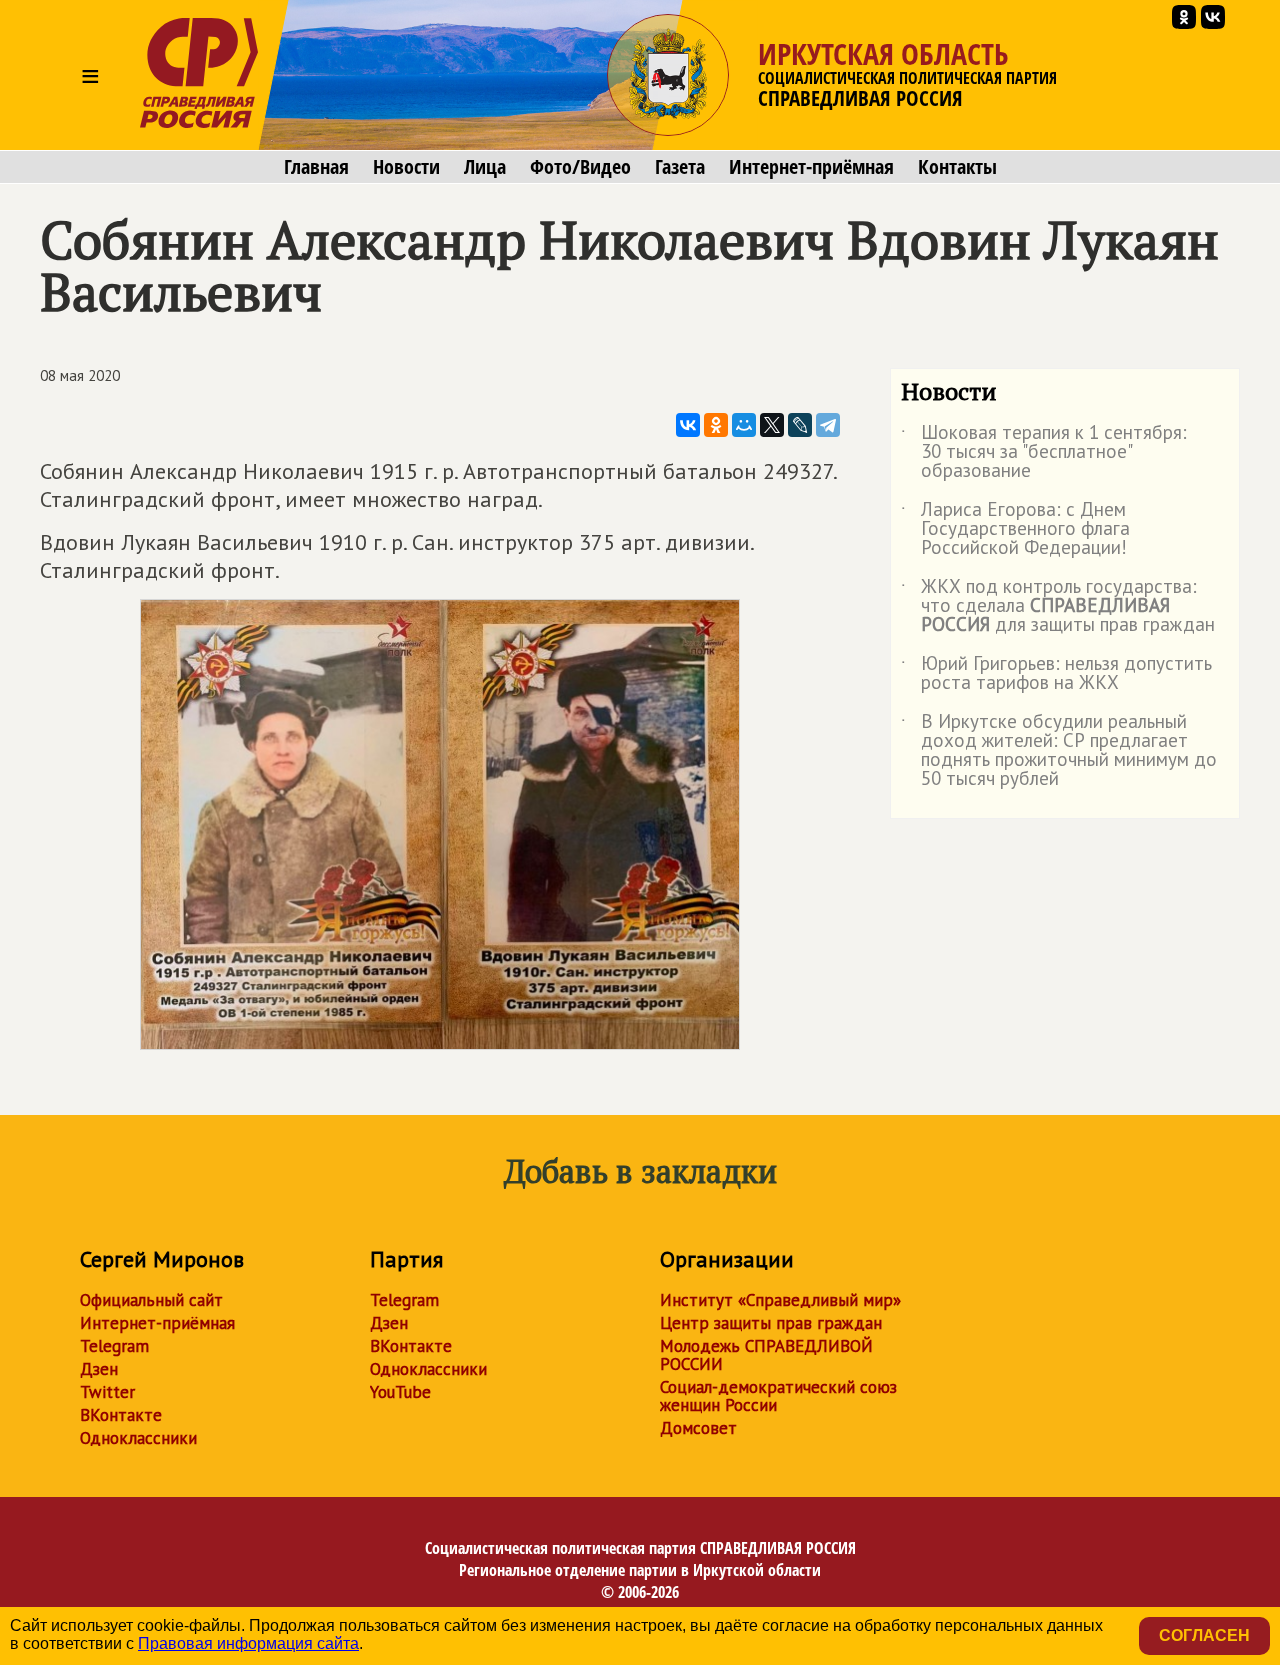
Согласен (1204, 1635)
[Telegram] (828, 425)
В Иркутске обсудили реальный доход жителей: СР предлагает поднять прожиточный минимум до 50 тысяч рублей (1059, 751)
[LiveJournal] (800, 425)
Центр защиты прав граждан (771, 1323)
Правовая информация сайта (248, 1643)
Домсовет (698, 1428)
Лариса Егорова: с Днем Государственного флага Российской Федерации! (1015, 529)
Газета (680, 167)
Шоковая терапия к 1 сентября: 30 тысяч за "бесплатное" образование (1044, 452)
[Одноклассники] (716, 425)
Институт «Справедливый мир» (780, 1300)
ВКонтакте (121, 1415)
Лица (485, 167)
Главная (316, 167)
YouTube (400, 1392)
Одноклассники (138, 1438)
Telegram (114, 1346)
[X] (772, 425)
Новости (406, 167)
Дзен (99, 1369)
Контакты (957, 167)
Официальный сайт (151, 1300)
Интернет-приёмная (811, 167)
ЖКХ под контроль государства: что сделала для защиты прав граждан (1058, 606)
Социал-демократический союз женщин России (778, 1396)
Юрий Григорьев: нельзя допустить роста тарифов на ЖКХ (1056, 674)
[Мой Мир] (744, 425)
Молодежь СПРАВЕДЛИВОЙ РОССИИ (766, 1355)
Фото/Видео (580, 167)
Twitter (107, 1392)
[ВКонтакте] (688, 425)
